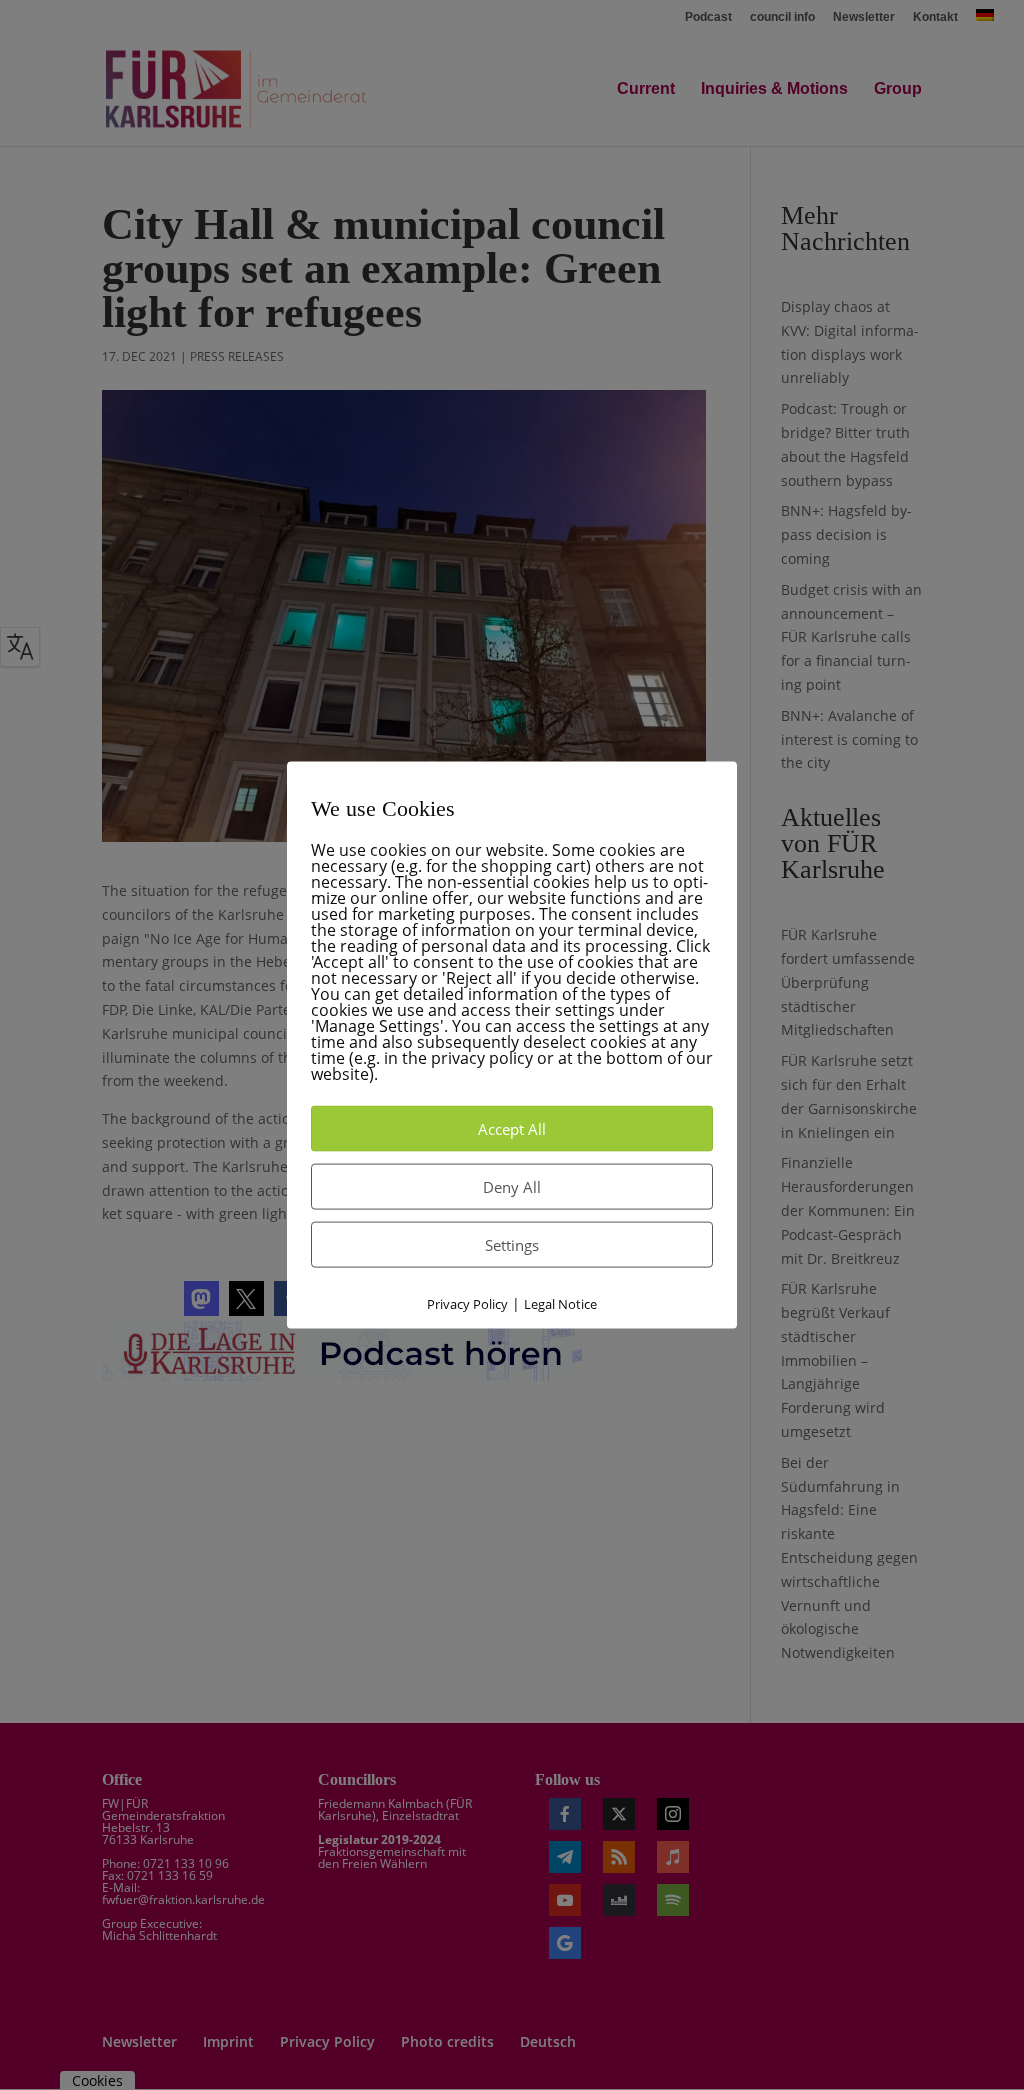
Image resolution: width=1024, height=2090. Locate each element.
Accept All (512, 1129)
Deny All (512, 1187)
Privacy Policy (467, 1304)
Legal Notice (560, 1304)
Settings (512, 1245)
